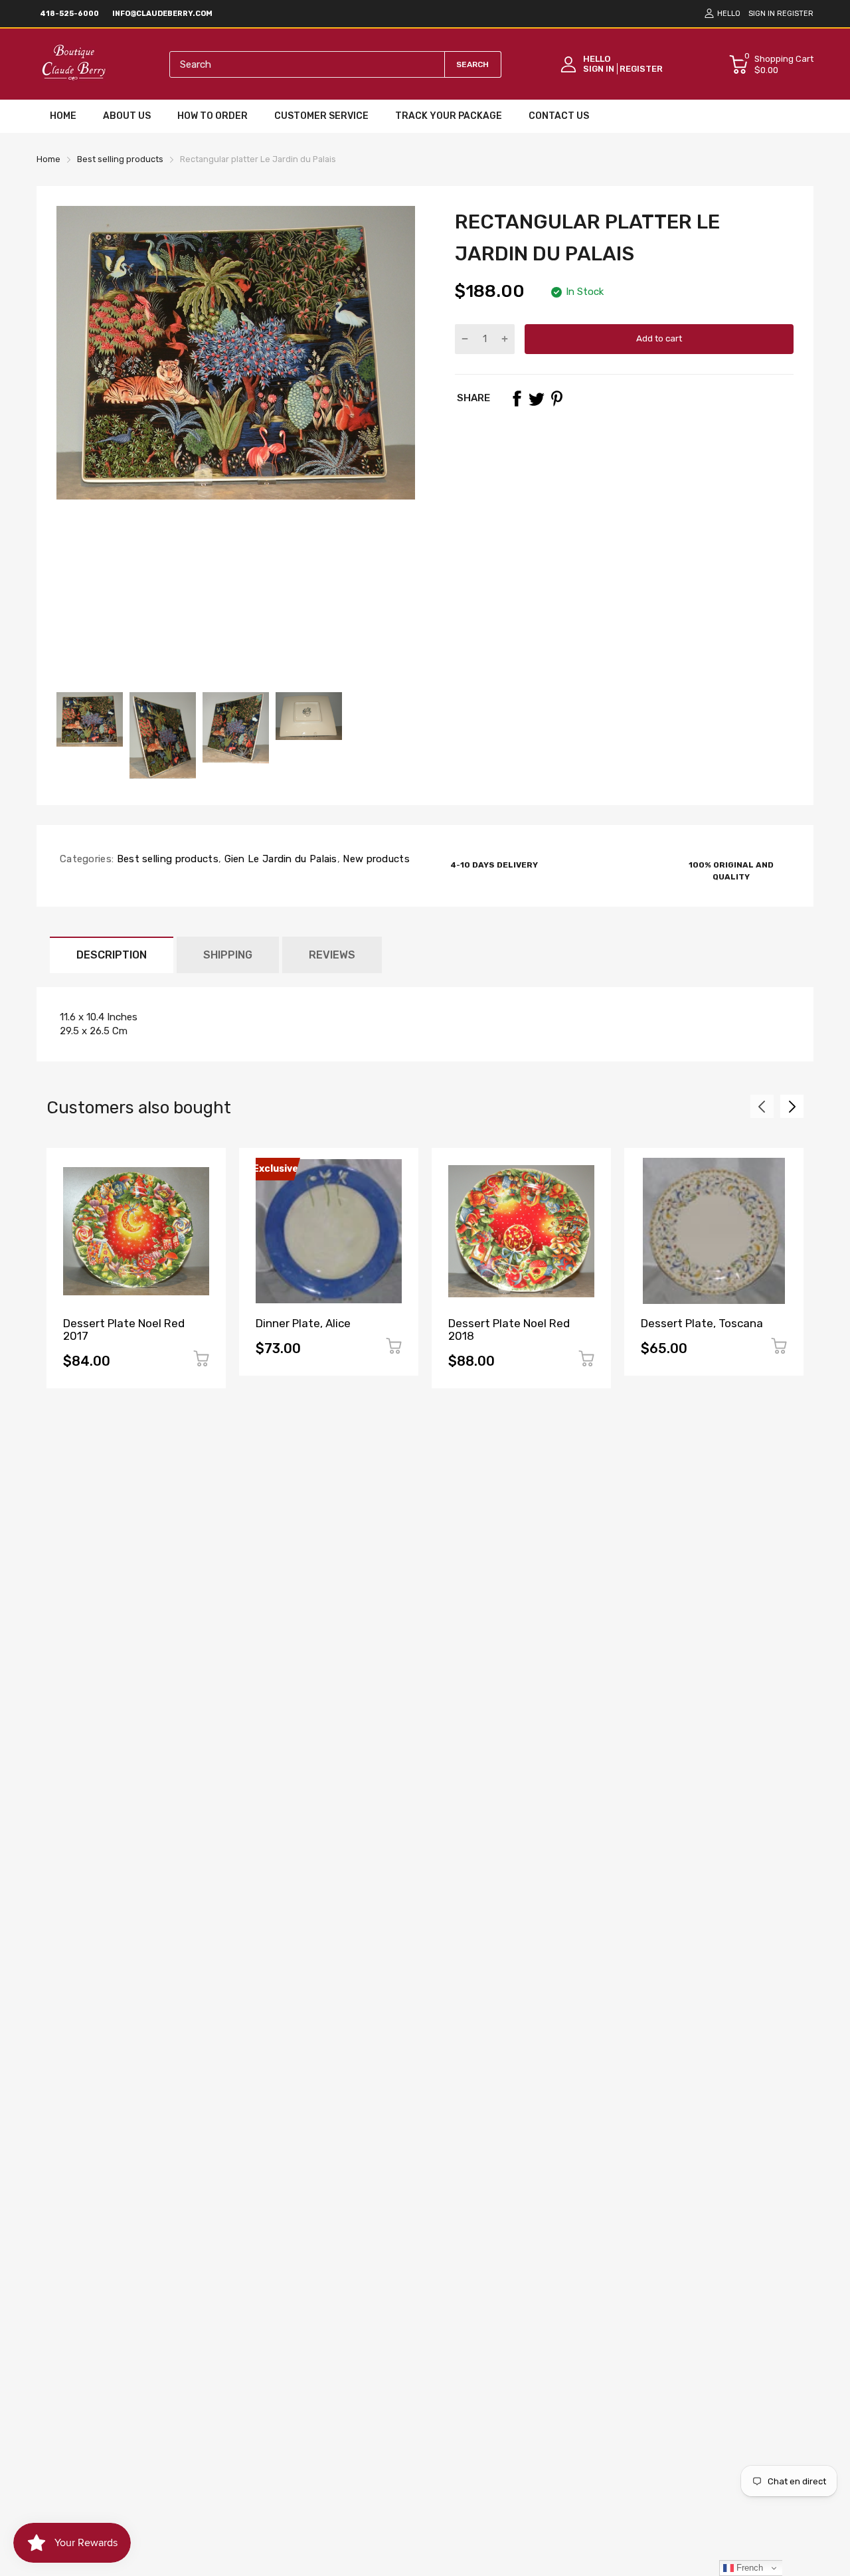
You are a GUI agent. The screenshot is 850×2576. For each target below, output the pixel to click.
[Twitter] (537, 399)
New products (375, 859)
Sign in (762, 14)
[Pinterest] (556, 399)
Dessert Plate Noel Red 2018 (509, 1330)
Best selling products (166, 859)
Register (795, 14)
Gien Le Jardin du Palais (279, 859)
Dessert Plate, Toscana (702, 1323)
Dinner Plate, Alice (303, 1323)
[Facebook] (517, 399)
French (748, 2568)
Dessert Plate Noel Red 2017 (124, 1330)
